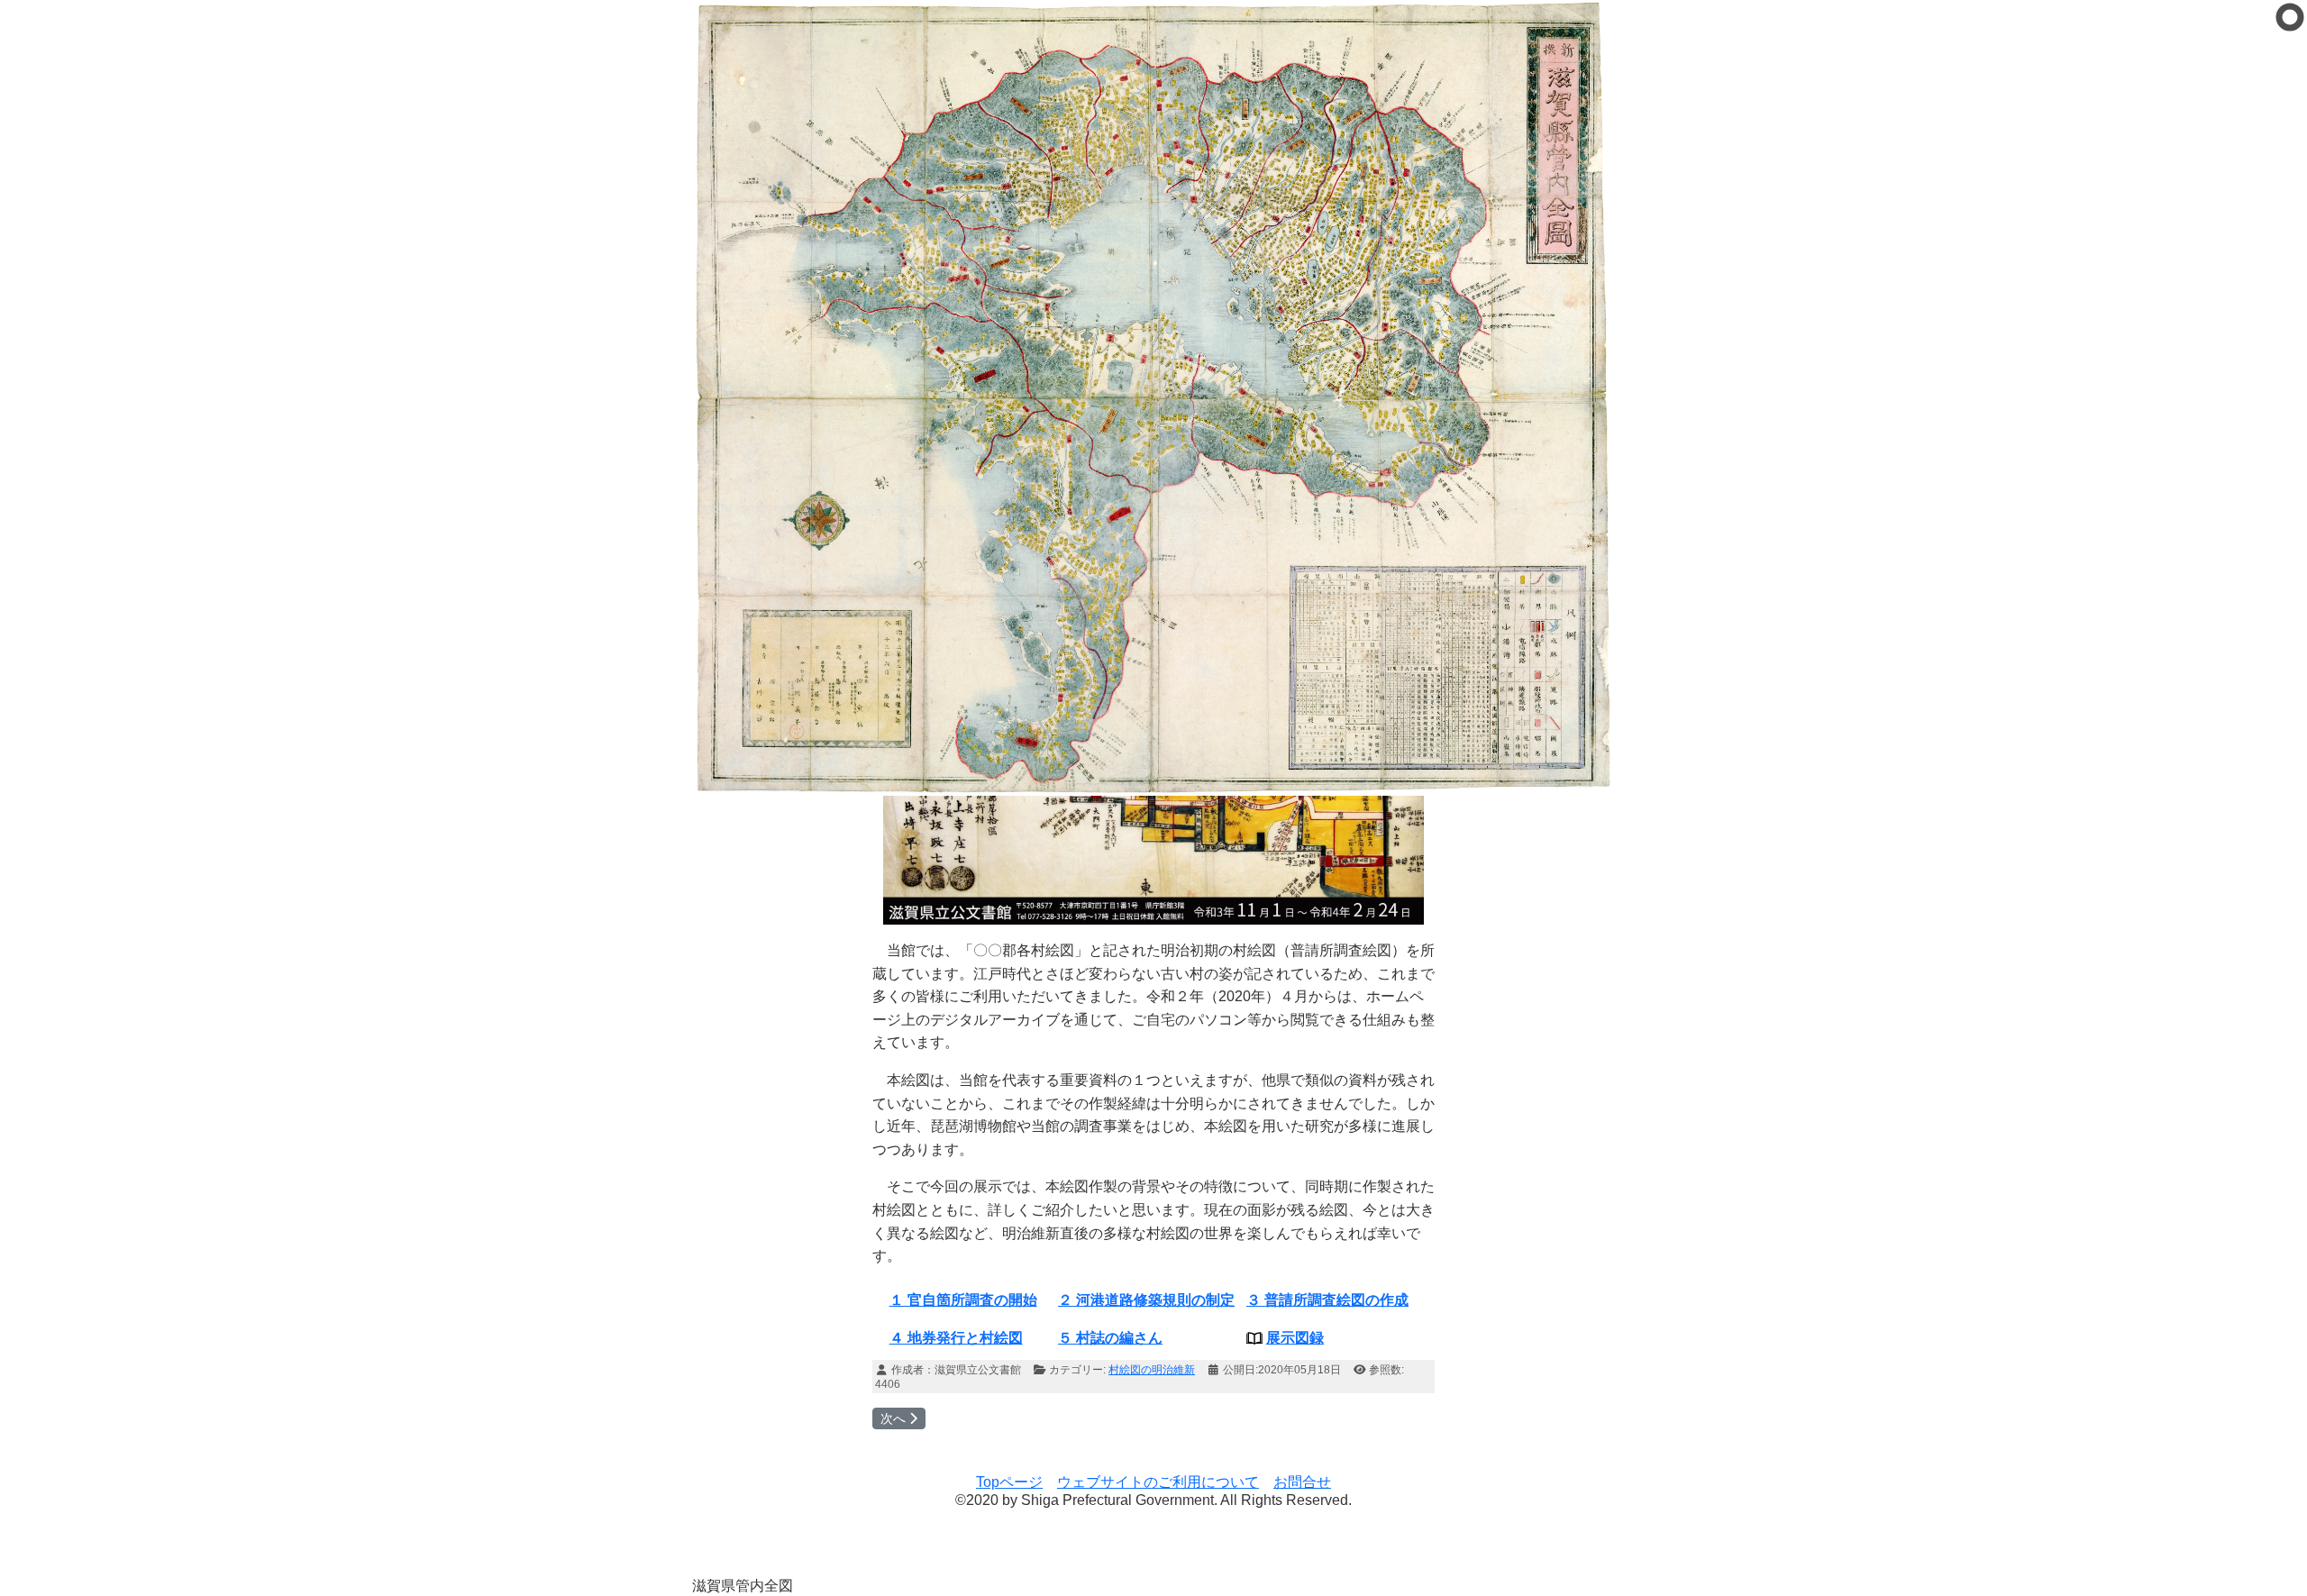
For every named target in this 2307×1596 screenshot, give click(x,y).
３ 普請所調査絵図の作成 (1327, 1300)
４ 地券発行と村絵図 (956, 1338)
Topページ (1009, 1482)
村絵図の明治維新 (1152, 1370)
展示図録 (1295, 1338)
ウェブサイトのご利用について (1158, 1482)
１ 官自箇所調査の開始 (963, 1300)
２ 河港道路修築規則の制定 (1146, 1300)
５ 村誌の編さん (1110, 1338)
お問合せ (1302, 1482)
